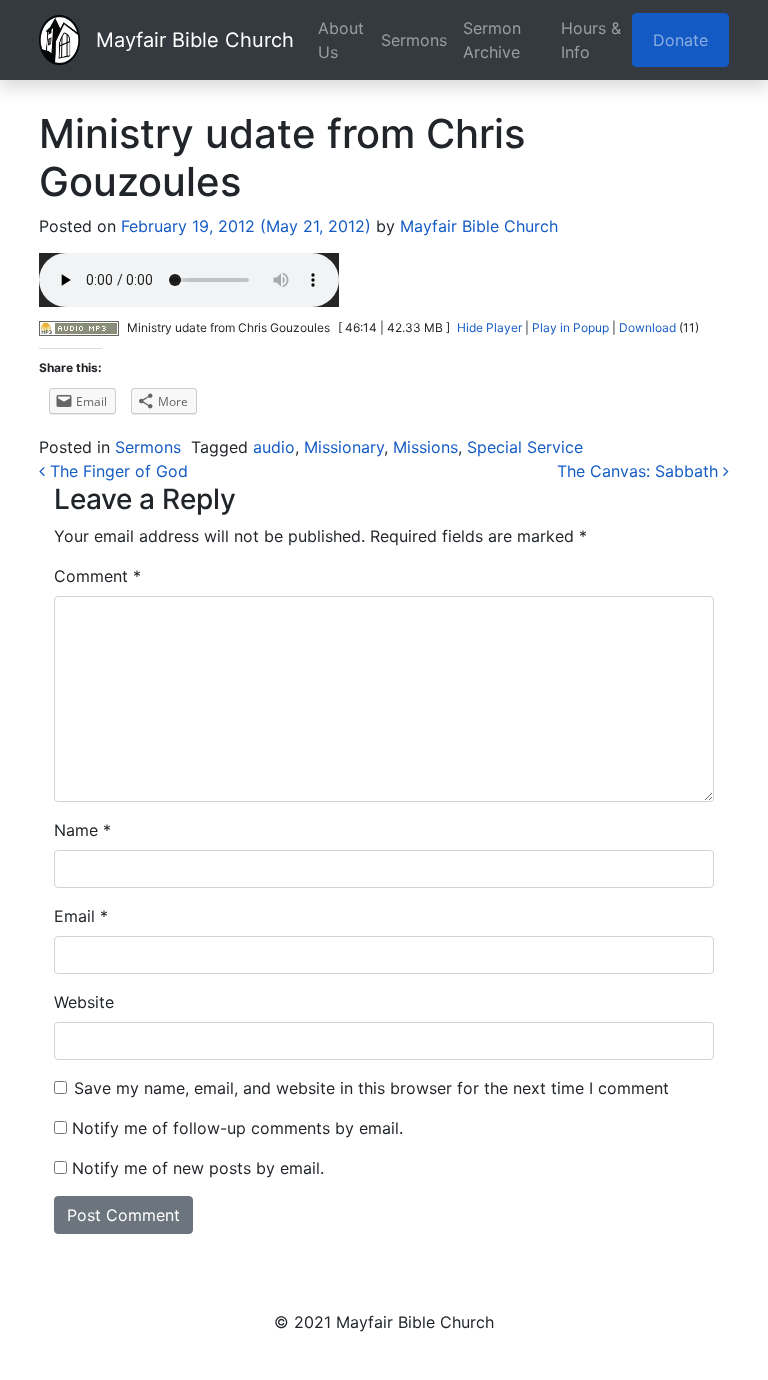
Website (84, 1002)
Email (81, 916)
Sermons (414, 40)
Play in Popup (570, 327)
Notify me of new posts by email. (198, 1168)
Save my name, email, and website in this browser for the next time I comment (371, 1088)
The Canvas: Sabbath (640, 471)
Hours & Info (591, 40)
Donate (680, 40)
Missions (425, 447)
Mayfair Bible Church (195, 40)
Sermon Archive (492, 40)
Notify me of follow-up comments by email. (237, 1128)
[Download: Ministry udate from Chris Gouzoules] (79, 327)
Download (647, 327)
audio (274, 447)
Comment (97, 576)
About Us (341, 40)
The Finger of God (116, 471)
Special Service (525, 447)
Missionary (344, 447)
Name (82, 830)
